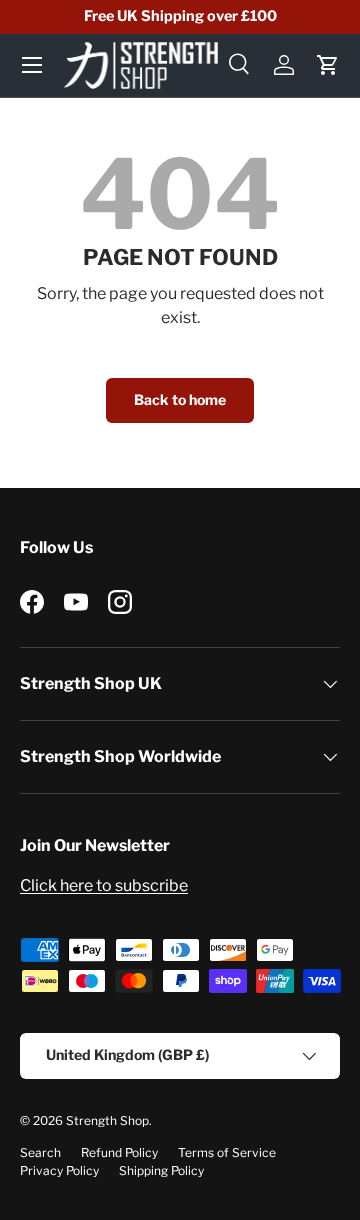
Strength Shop (107, 1120)
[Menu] (32, 65)
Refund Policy (119, 1152)
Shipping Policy (161, 1170)
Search (40, 1152)
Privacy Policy (59, 1170)
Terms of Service (227, 1152)
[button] (328, 65)
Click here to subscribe (104, 885)
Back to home (180, 399)
